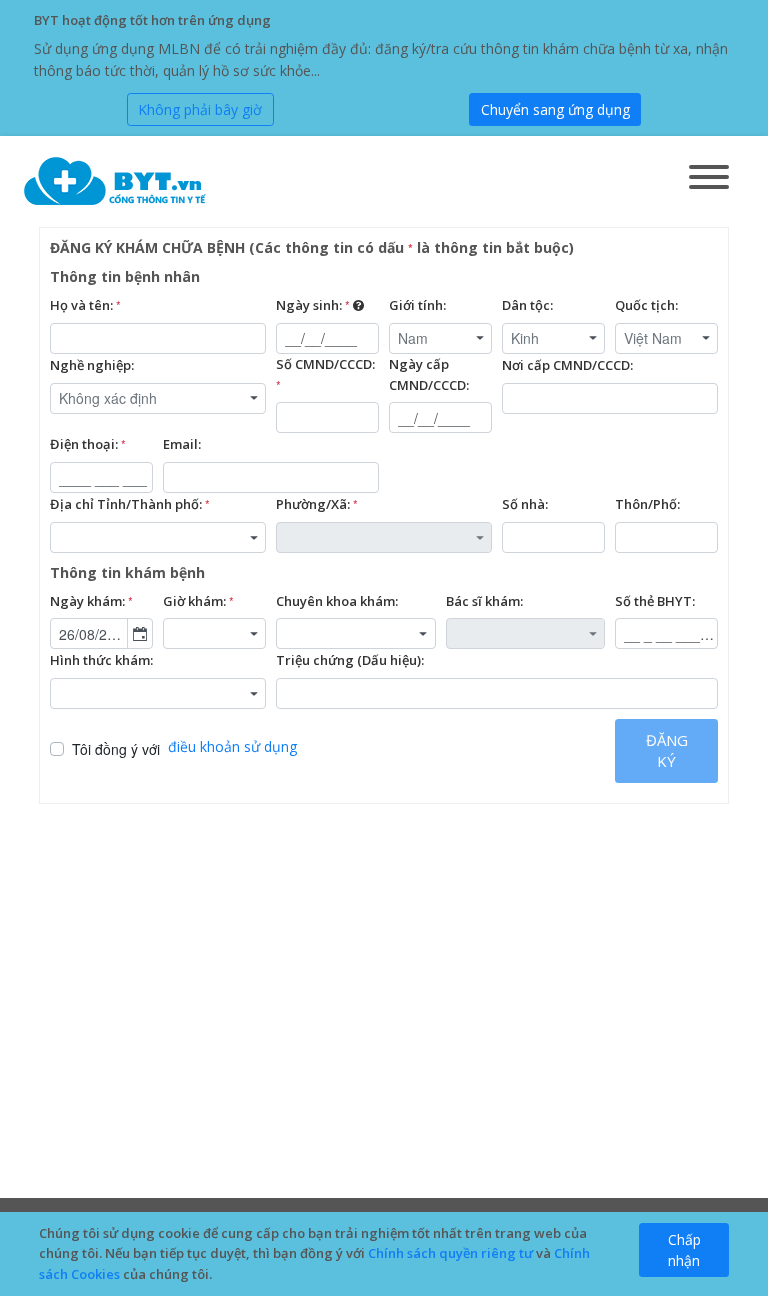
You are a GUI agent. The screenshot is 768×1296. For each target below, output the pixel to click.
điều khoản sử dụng (232, 746)
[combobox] (440, 338)
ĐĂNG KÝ (667, 750)
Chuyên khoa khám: (337, 601)
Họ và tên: (85, 305)
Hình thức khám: (101, 660)
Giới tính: (417, 305)
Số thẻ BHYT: (655, 601)
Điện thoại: (88, 444)
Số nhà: (525, 504)
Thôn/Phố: (647, 504)
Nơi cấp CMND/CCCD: (567, 365)
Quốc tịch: (646, 305)
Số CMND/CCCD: (325, 374)
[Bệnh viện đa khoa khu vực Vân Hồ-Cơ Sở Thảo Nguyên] (117, 181)
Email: (182, 444)
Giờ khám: (198, 601)
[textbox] (158, 338)
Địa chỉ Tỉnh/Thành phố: (130, 504)
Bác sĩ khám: (484, 601)
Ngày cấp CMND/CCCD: (429, 374)
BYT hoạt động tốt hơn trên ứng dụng (152, 20)
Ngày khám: (91, 601)
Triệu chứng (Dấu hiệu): (350, 660)
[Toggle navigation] (709, 178)
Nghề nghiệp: (92, 365)
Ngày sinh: (313, 305)
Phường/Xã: (317, 504)
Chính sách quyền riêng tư (450, 1253)
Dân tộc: (527, 305)
